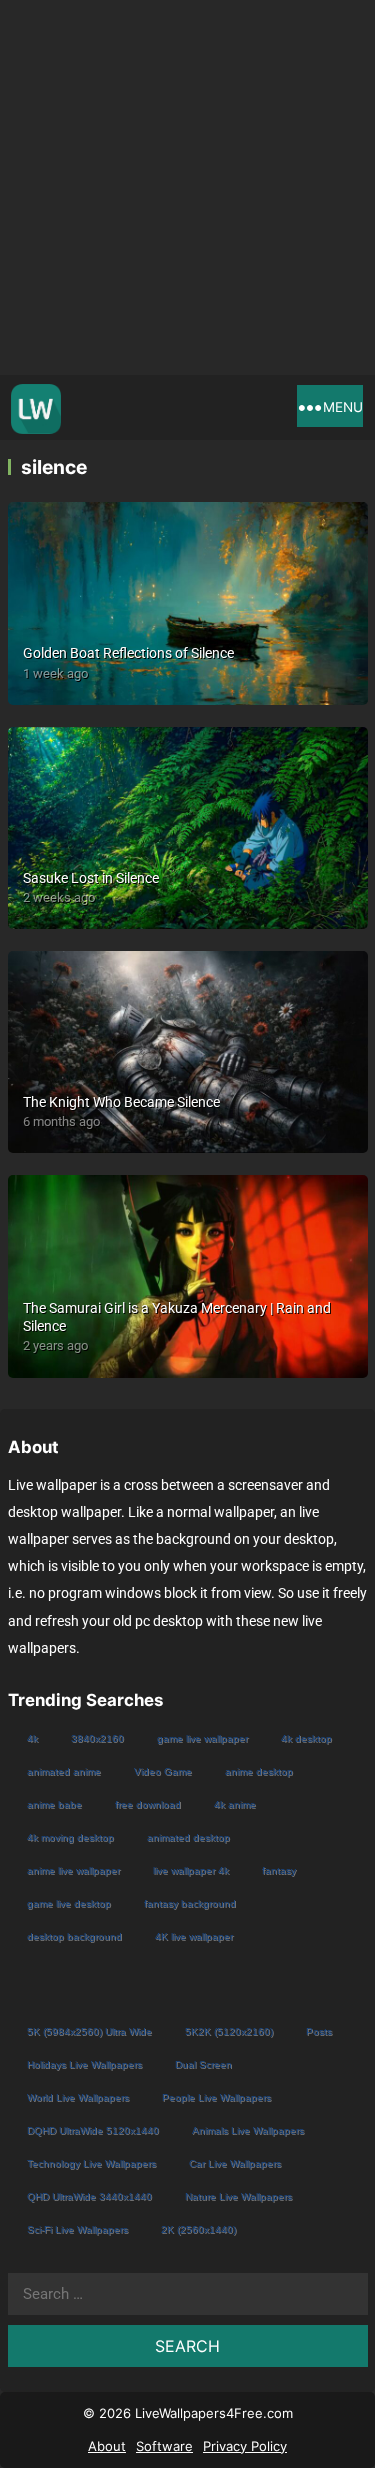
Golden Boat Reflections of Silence (128, 653)
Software (164, 2446)
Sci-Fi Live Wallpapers (77, 2229)
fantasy (279, 1870)
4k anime (235, 1804)
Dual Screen (203, 2064)
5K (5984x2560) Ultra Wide (89, 2031)
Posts (319, 2031)
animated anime (64, 1771)
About (107, 2446)
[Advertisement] (187, 187)
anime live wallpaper (73, 1870)
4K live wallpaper (194, 1936)
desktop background (74, 1936)
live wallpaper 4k (191, 1870)
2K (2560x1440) (198, 2229)
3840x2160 (97, 1738)
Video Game (163, 1771)
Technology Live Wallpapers (91, 2163)
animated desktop (188, 1837)
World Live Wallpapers (78, 2097)
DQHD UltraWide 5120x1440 (93, 2130)
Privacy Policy (245, 2446)
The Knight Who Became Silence (121, 1102)
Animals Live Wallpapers (248, 2130)
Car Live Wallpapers (235, 2163)
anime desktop (259, 1771)
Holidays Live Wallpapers (84, 2064)
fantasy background (190, 1903)
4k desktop (306, 1738)
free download (148, 1804)
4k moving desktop (70, 1837)
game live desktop (69, 1903)
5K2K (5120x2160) (229, 2031)
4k (32, 1738)
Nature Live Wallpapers (238, 2196)
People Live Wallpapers (216, 2097)
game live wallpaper (202, 1738)
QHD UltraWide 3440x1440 (89, 2196)
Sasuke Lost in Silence (91, 878)
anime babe (54, 1804)
